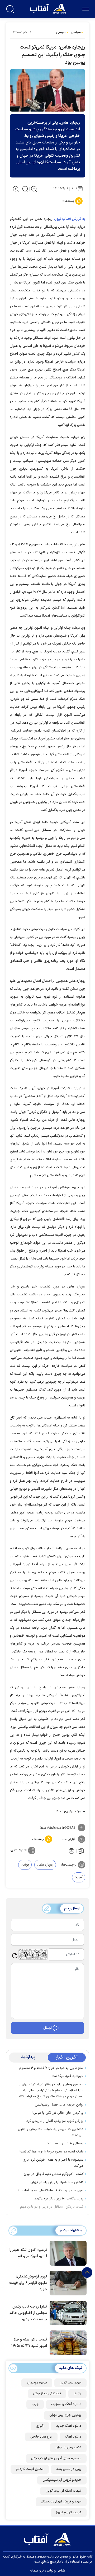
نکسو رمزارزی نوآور (68, 2448)
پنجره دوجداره (37, 2383)
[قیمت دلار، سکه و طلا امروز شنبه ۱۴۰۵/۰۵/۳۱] (67, 2342)
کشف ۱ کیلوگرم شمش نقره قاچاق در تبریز (54, 2174)
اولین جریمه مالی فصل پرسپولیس (59, 2105)
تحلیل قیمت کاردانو (30, 2469)
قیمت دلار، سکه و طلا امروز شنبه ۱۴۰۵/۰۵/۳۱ (29, 2343)
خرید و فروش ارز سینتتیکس (62, 2480)
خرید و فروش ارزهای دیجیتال (61, 2502)
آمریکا (79, 1877)
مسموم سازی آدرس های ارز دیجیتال (56, 2458)
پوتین (25, 1865)
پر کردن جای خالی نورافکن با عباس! (58, 2113)
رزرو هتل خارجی (41, 2437)
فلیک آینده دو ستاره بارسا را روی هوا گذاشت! (51, 2152)
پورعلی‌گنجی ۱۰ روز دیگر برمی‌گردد (59, 2199)
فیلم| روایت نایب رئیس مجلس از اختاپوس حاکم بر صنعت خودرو (28, 2313)
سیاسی (76, 32)
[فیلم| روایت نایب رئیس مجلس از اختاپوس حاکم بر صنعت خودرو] (67, 2313)
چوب (35, 2404)
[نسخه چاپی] (71, 1851)
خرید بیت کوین (70, 2383)
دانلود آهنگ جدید (69, 2426)
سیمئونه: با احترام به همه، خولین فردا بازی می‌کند (53, 2163)
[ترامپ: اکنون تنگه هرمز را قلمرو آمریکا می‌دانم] (67, 2253)
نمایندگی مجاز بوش (47, 2394)
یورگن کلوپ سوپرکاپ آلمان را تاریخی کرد (55, 2121)
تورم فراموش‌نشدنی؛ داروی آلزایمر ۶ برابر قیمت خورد (28, 2283)
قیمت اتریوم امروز (69, 2512)
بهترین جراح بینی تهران (65, 2415)
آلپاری (40, 2426)
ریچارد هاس (45, 1865)
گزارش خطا (68, 1839)
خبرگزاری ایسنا (66, 1811)
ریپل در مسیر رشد (69, 2469)
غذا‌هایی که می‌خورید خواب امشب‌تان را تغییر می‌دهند (51, 2132)
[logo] (48, 8)
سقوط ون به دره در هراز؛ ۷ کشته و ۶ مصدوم (51, 2068)
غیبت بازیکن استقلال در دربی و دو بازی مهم (52, 2207)
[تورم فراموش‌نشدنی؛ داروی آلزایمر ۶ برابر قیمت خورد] (67, 2283)
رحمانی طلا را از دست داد (65, 2144)
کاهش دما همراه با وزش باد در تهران (57, 2182)
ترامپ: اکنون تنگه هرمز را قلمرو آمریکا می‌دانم (28, 2253)
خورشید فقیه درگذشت (67, 2076)
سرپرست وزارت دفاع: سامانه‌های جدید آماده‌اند (50, 2190)
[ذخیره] (81, 1851)
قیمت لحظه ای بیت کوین (63, 2491)
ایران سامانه (37, 2571)
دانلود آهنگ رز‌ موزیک (66, 2404)
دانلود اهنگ (73, 2437)
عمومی (61, 32)
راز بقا (77, 2394)
